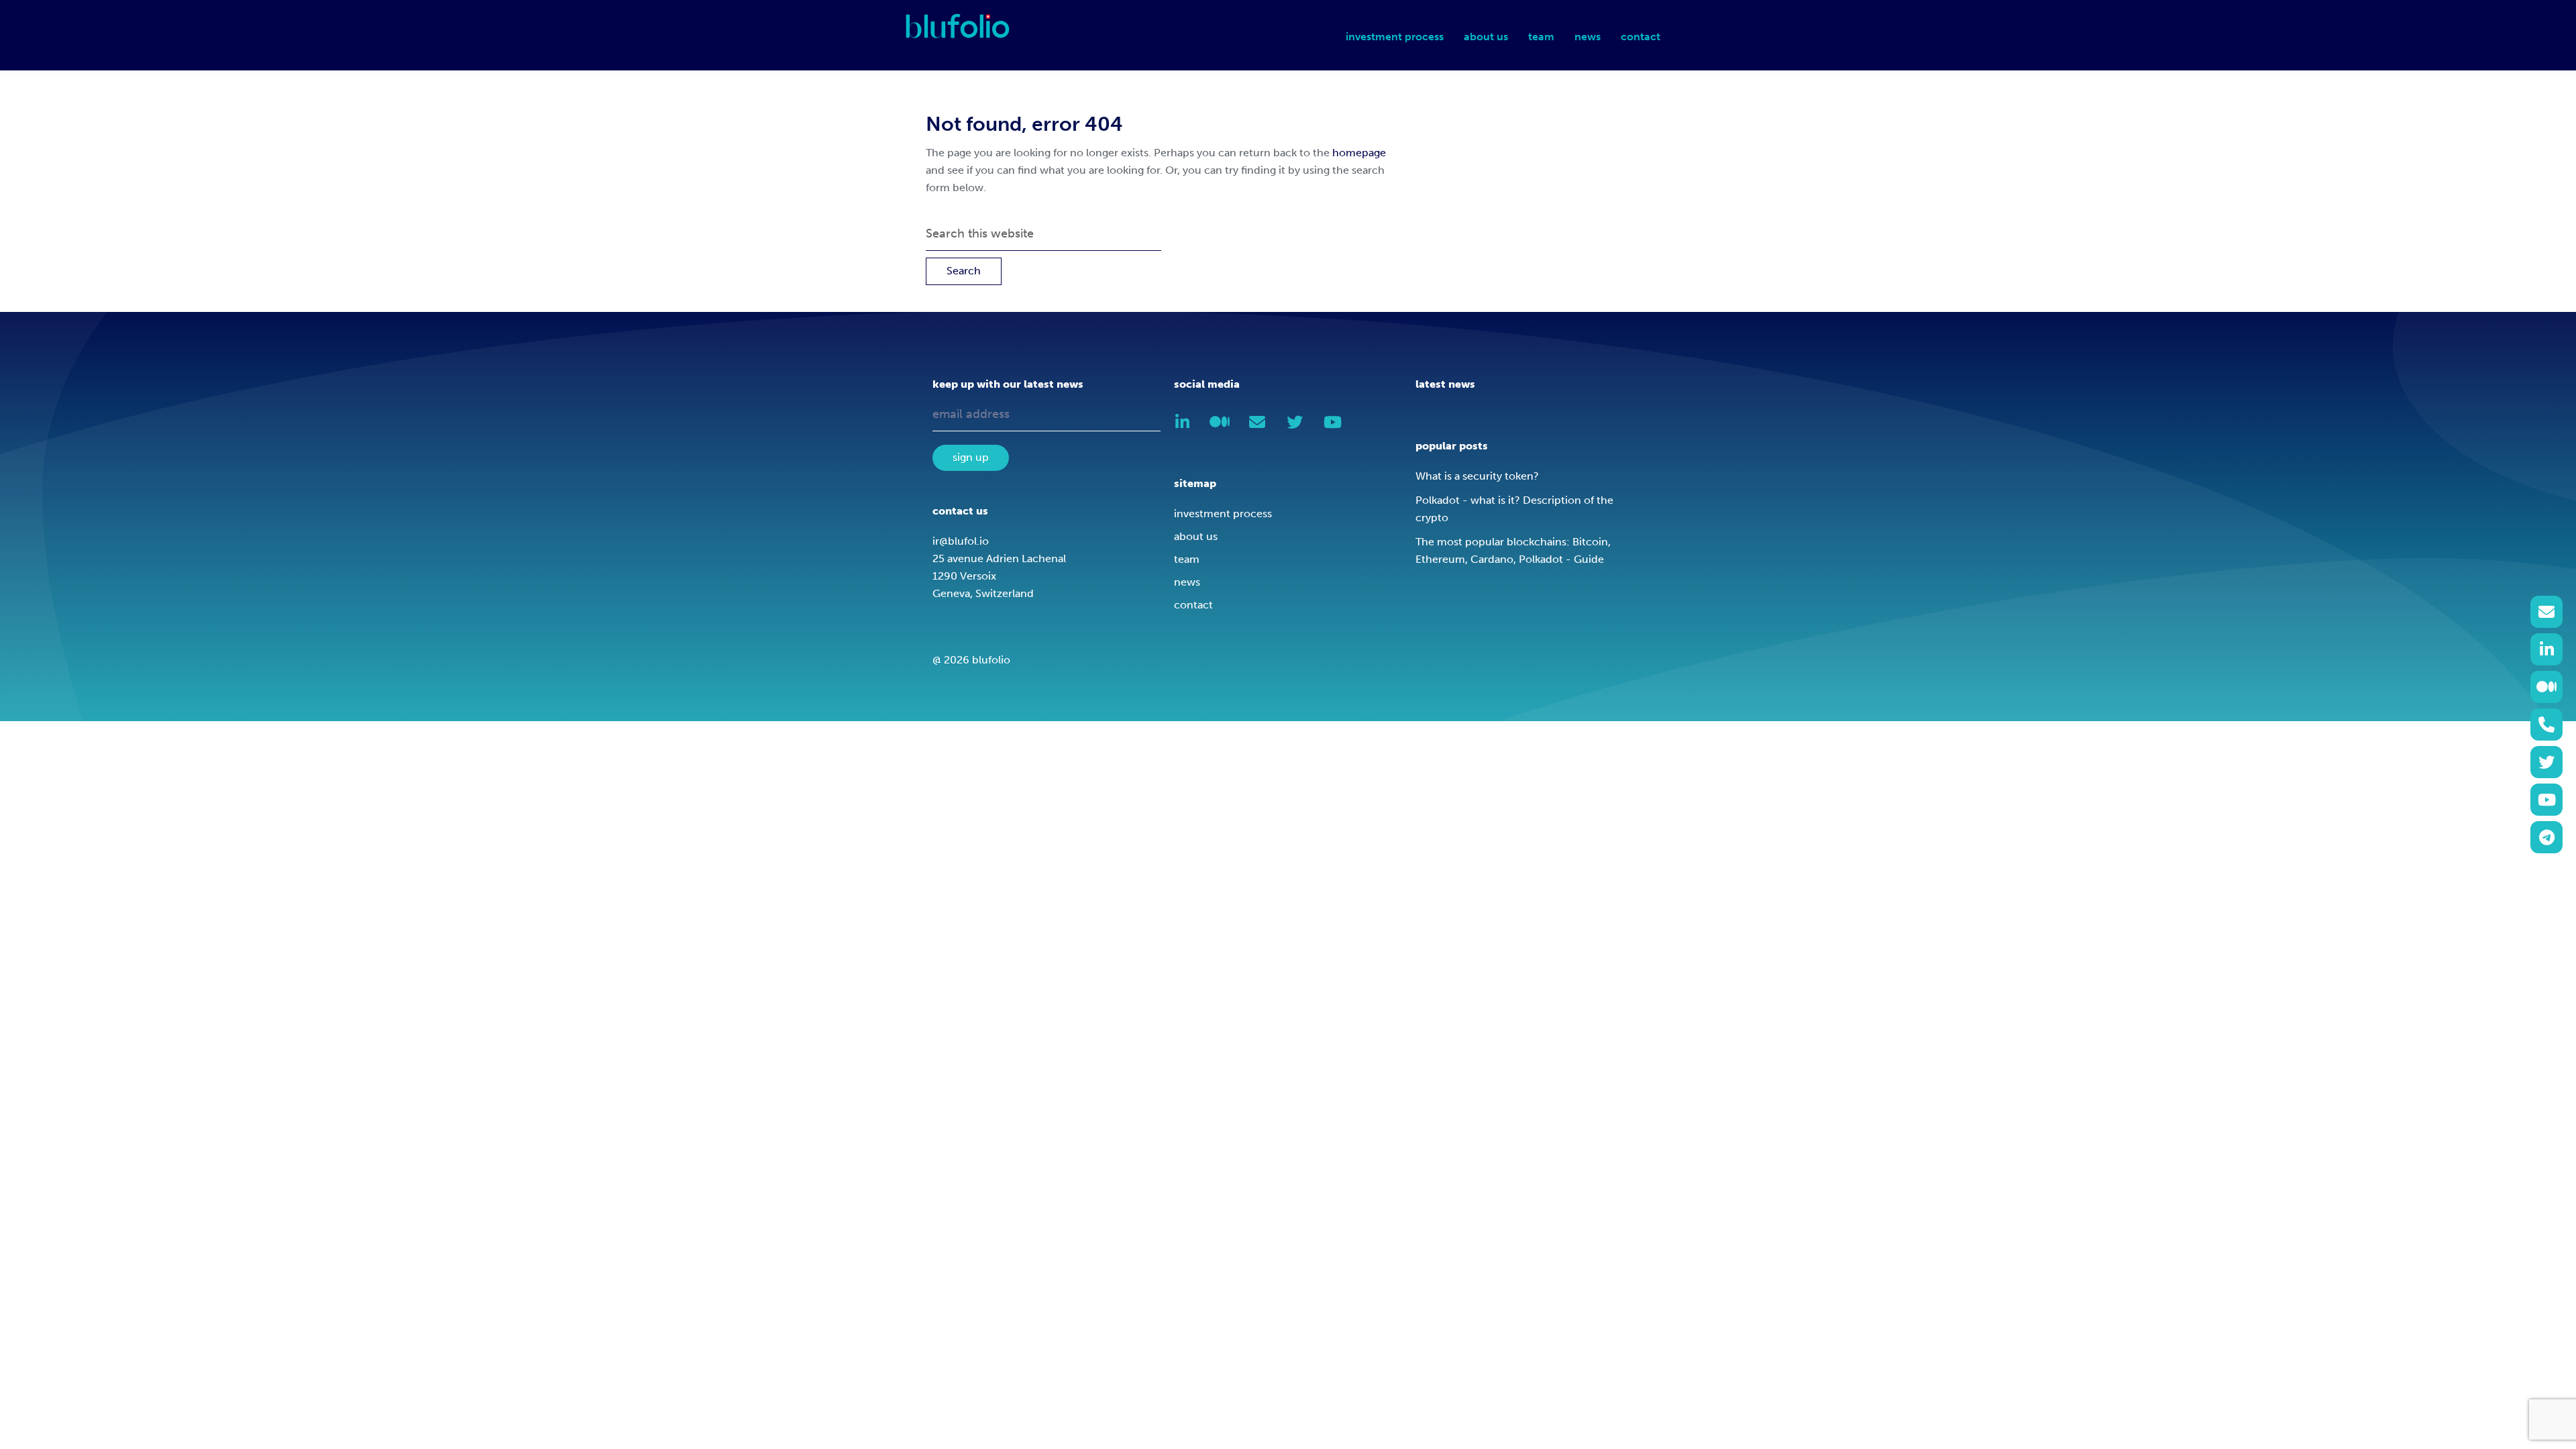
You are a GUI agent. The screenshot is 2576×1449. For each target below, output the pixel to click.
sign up (971, 457)
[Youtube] (2546, 800)
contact (1193, 605)
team (1187, 559)
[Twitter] (2546, 762)
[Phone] (2546, 724)
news (1187, 582)
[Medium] (2546, 687)
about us (1196, 536)
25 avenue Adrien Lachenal (999, 558)
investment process (1223, 514)
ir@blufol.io (961, 541)
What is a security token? (1477, 476)
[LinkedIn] (2546, 649)
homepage (1359, 153)
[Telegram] (2546, 837)
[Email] (2546, 612)
